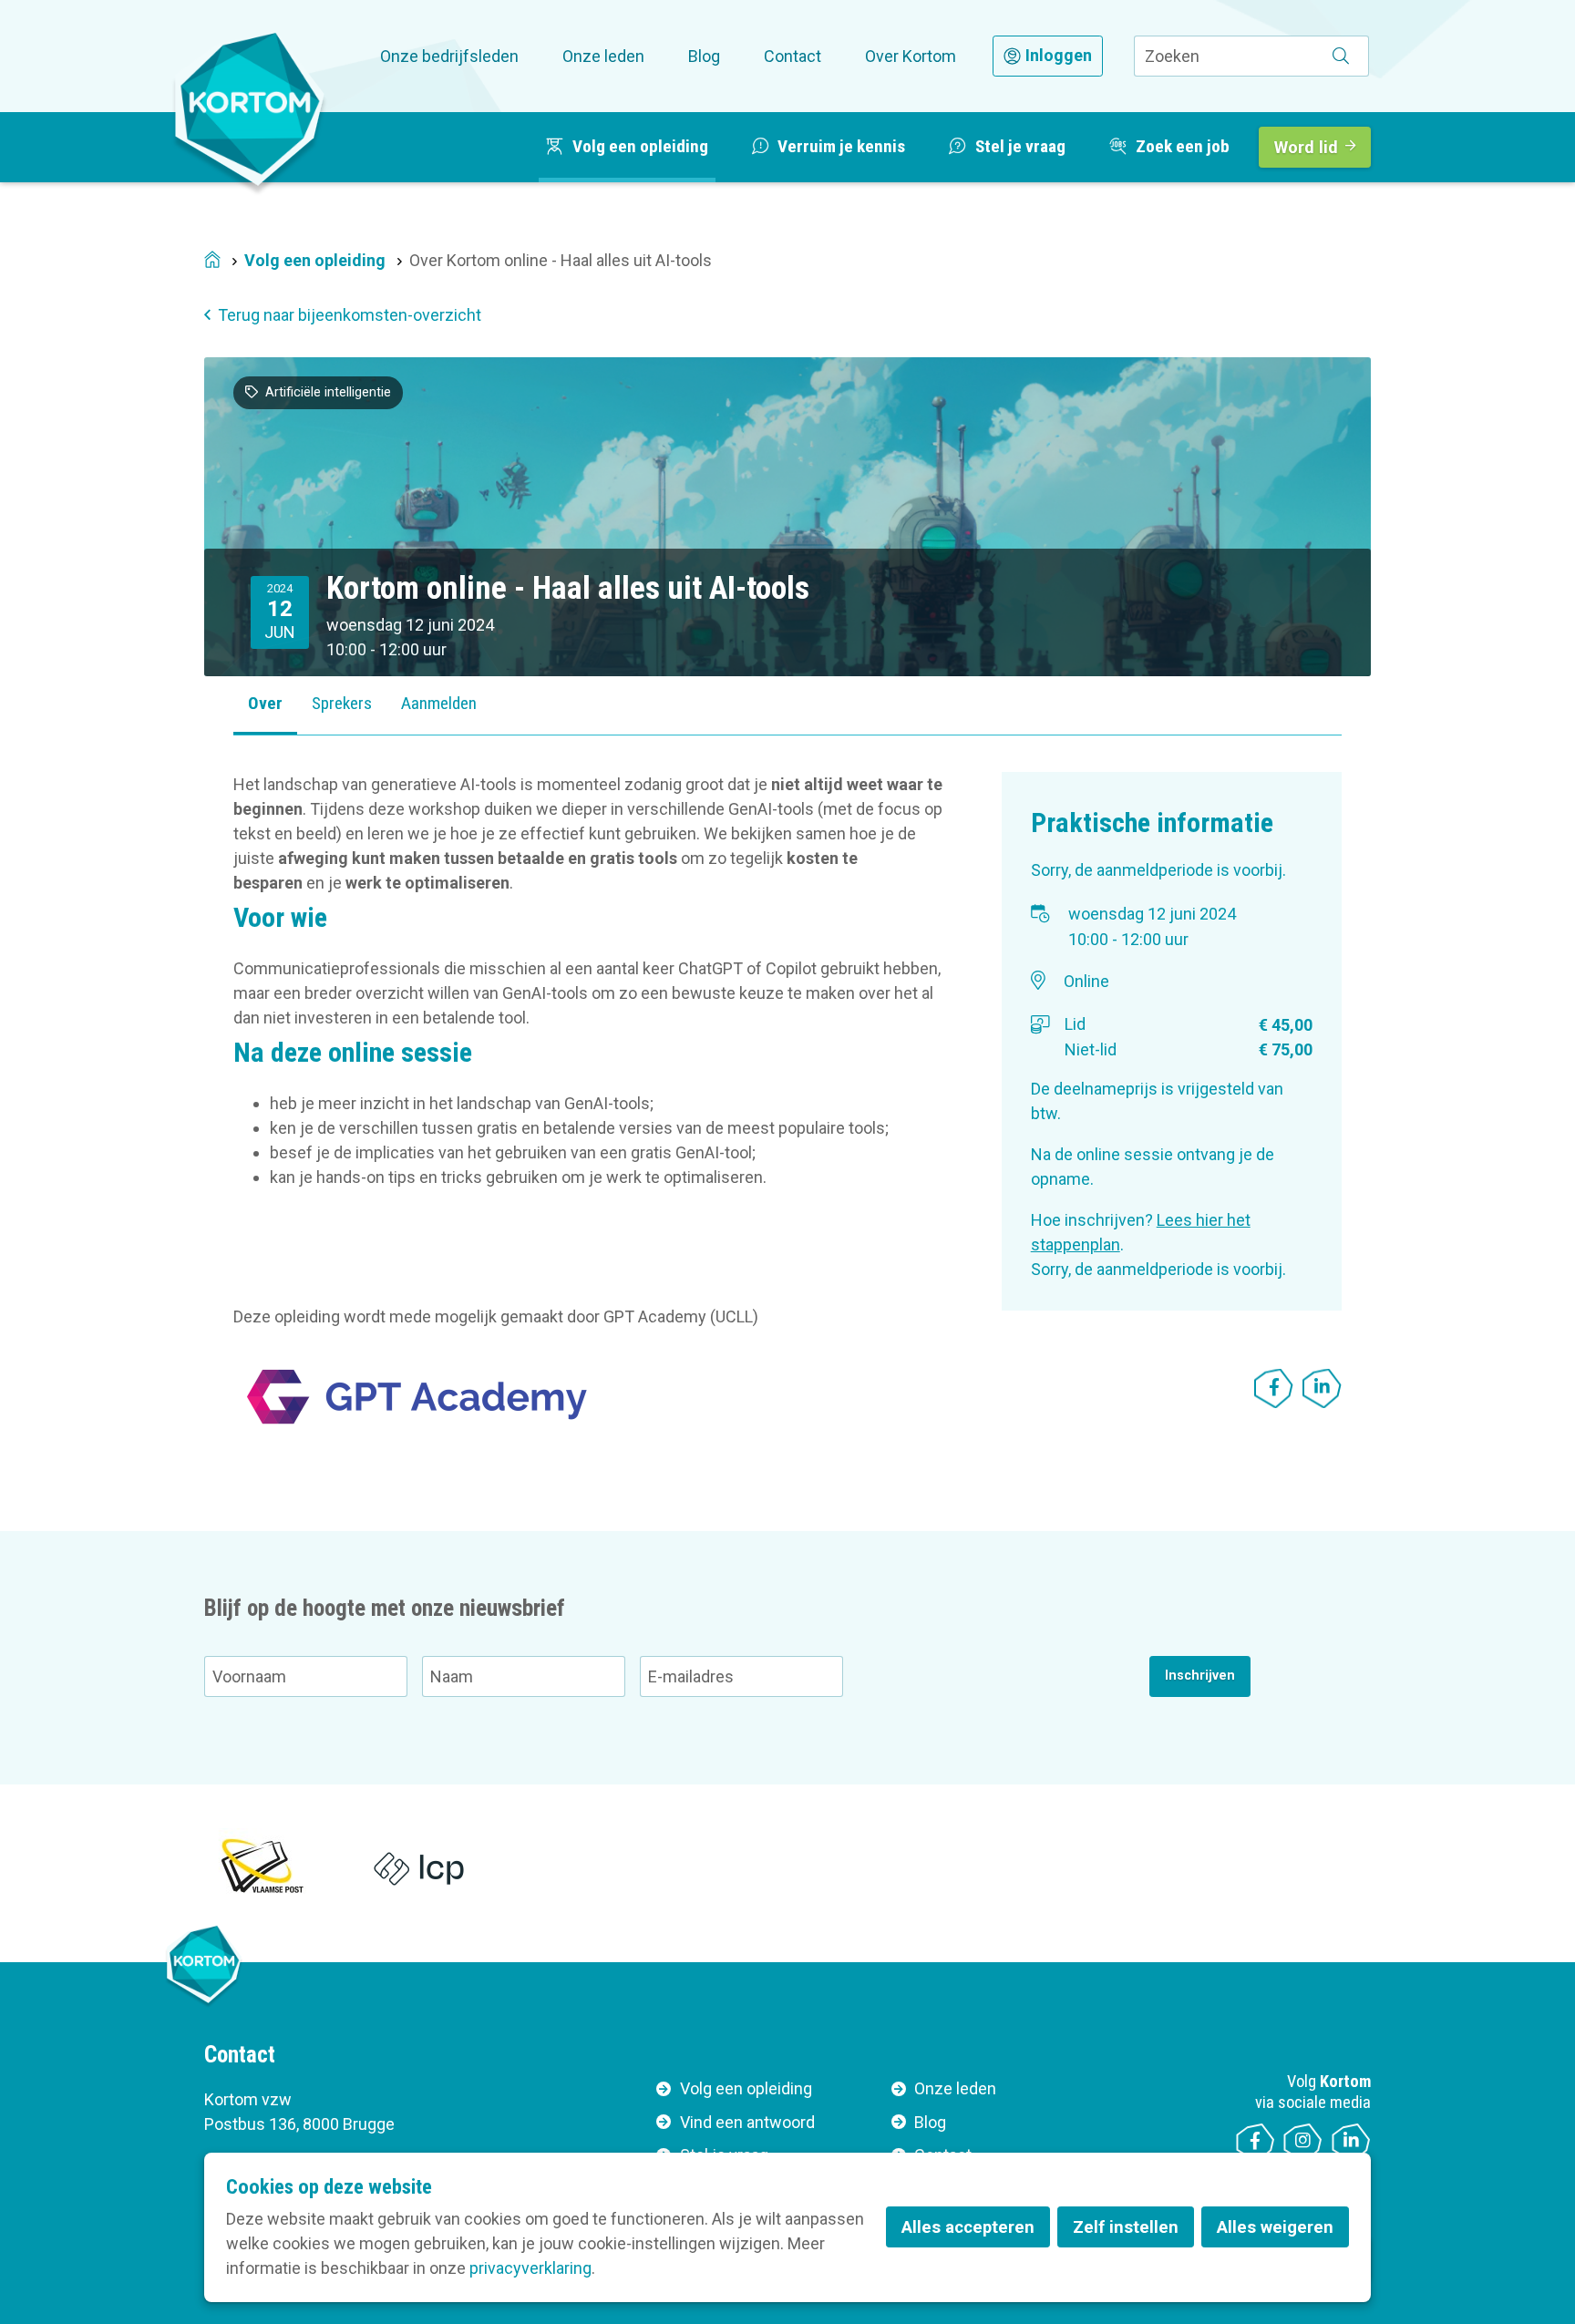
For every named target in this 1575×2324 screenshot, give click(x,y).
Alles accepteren (968, 2227)
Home (212, 261)
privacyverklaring (530, 2268)
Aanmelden (439, 703)
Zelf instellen (1126, 2227)
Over (265, 703)
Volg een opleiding (315, 260)
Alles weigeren (1275, 2227)
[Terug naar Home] (250, 108)
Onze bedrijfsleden (449, 56)
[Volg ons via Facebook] (1256, 2143)
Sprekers (342, 703)
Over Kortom (911, 56)
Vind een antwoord (747, 2122)
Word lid (1306, 147)
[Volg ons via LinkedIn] (1351, 2143)
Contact (793, 56)
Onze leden (603, 56)
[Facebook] (1274, 1388)
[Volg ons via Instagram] (1303, 2143)
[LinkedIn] (1322, 1388)
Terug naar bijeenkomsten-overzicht (350, 315)
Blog (704, 56)
